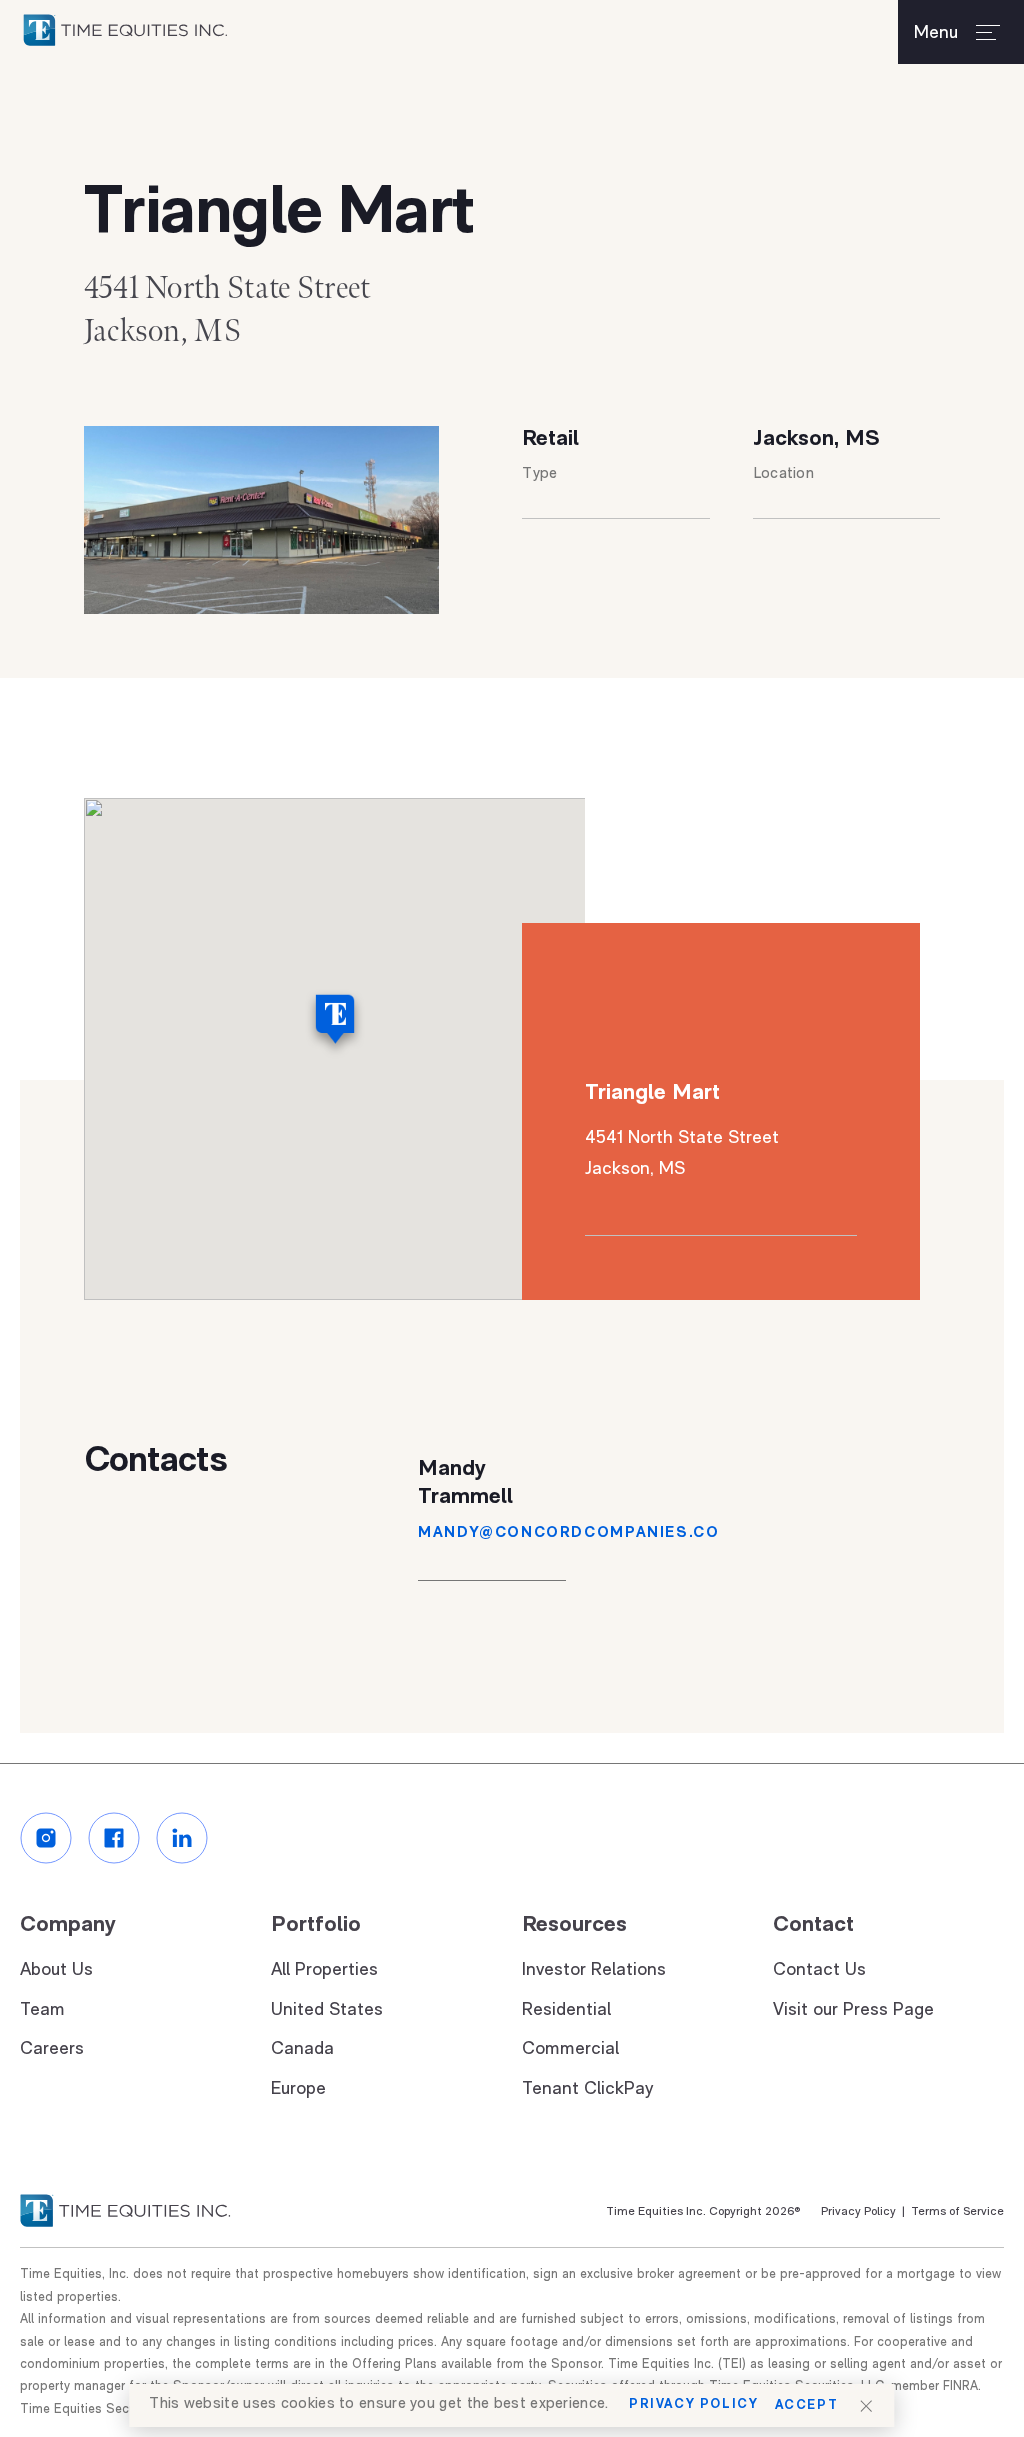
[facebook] (114, 1838)
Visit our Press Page (853, 2011)
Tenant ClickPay (587, 2090)
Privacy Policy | (863, 2212)
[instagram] (46, 1838)
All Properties (324, 1971)
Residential (566, 2011)
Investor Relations (594, 1971)
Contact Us (819, 1971)
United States (327, 2011)
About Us (56, 1971)
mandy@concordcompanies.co (568, 1533)
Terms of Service (954, 2212)
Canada (302, 2050)
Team (42, 2011)
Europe (298, 2090)
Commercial (570, 2050)
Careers (52, 2050)
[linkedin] (182, 1838)
